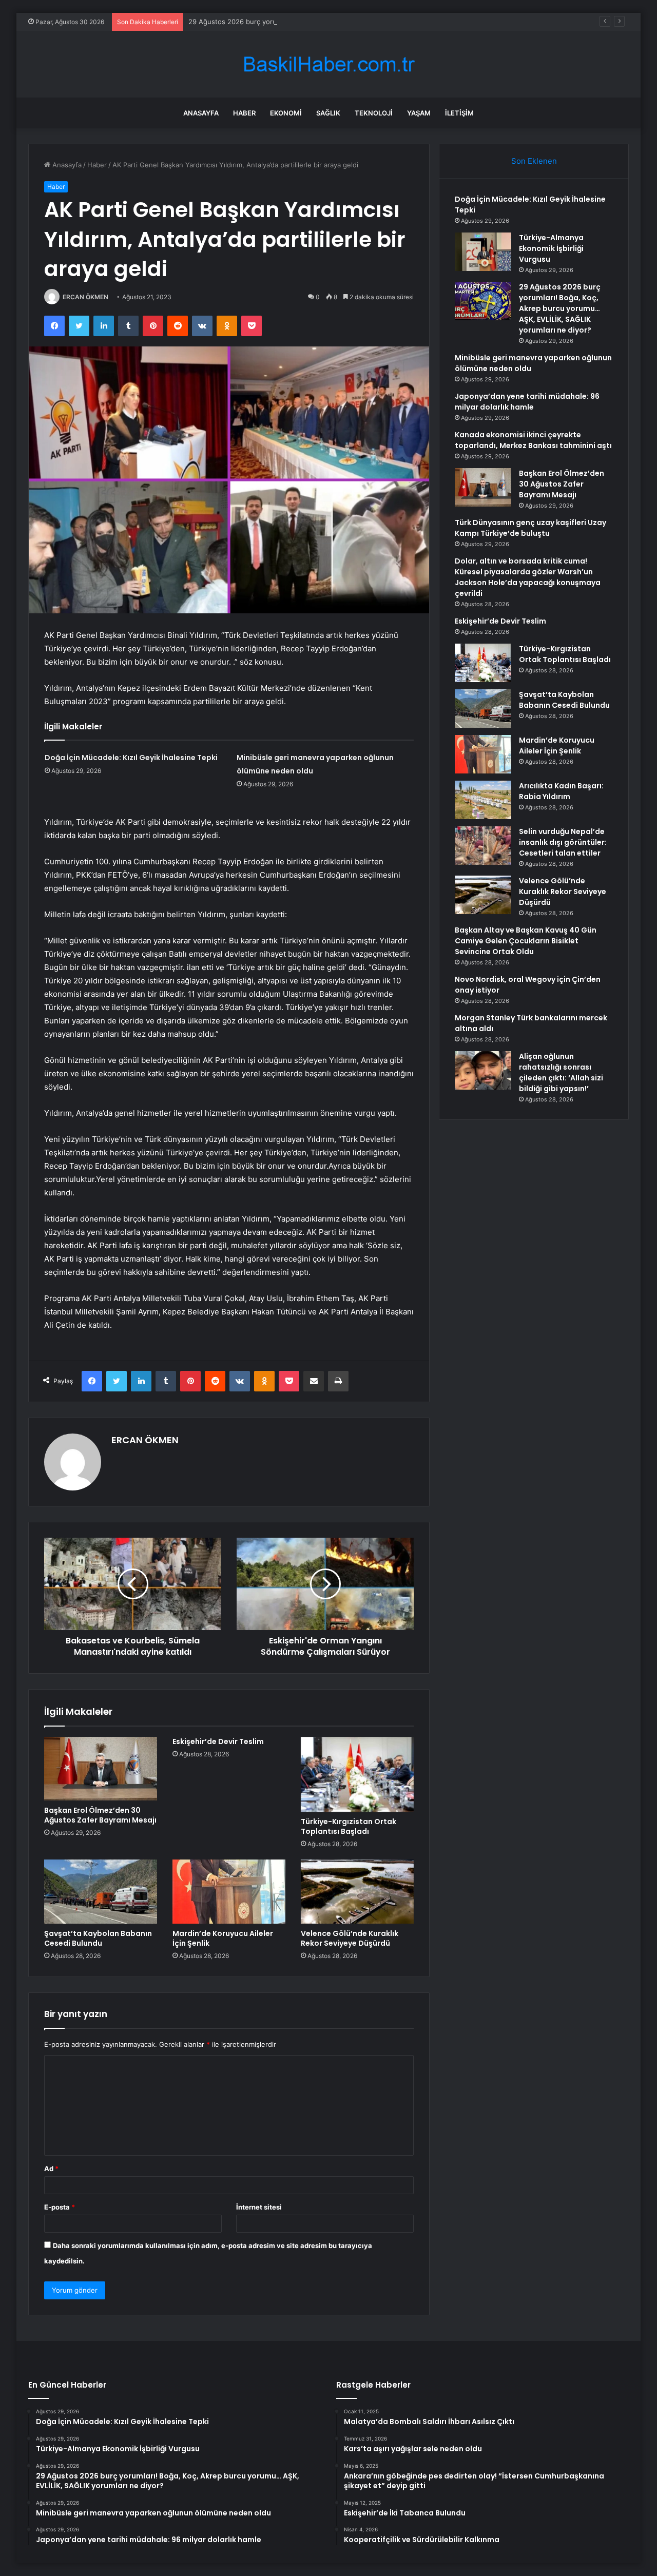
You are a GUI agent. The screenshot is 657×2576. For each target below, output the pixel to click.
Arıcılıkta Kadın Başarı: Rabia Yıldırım (561, 791)
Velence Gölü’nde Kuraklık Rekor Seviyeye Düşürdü (350, 1938)
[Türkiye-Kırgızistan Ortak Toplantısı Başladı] (357, 1775)
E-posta (60, 2207)
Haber (244, 113)
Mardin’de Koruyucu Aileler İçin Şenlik (223, 1938)
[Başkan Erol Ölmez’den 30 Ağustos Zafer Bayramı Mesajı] (101, 1769)
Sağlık (328, 113)
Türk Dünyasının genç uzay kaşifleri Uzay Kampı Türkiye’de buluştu (530, 528)
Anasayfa (201, 113)
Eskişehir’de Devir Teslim (218, 1741)
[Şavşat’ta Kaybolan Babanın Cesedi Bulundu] (101, 1891)
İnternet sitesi (259, 2207)
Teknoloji (374, 113)
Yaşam (419, 113)
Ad (51, 2168)
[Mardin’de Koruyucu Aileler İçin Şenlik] (229, 1891)
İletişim (459, 113)
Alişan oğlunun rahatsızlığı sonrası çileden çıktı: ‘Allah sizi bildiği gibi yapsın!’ (561, 1072)
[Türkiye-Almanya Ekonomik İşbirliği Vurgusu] (483, 252)
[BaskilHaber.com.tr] (328, 64)
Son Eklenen (534, 161)
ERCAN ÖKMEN (85, 297)
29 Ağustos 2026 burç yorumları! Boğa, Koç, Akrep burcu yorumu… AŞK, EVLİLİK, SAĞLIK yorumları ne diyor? (362, 22)
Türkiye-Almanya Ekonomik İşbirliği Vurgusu (551, 248)
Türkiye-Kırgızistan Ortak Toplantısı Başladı (349, 1826)
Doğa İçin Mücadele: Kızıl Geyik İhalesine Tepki (131, 758)
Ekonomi (286, 113)
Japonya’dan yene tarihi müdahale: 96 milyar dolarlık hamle (527, 402)
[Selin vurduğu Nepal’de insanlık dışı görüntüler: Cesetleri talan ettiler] (483, 846)
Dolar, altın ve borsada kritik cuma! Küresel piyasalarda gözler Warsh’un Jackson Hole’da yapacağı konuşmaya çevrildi (528, 577)
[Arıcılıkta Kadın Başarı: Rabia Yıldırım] (483, 800)
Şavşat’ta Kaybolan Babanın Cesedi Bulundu (98, 1938)
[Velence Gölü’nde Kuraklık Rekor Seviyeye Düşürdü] (357, 1891)
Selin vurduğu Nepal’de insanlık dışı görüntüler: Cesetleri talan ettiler (563, 842)
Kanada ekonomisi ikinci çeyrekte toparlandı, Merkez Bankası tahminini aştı (533, 440)
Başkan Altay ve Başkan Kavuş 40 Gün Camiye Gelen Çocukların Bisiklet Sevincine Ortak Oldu (526, 941)
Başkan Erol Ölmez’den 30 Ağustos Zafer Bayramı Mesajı (100, 1815)
